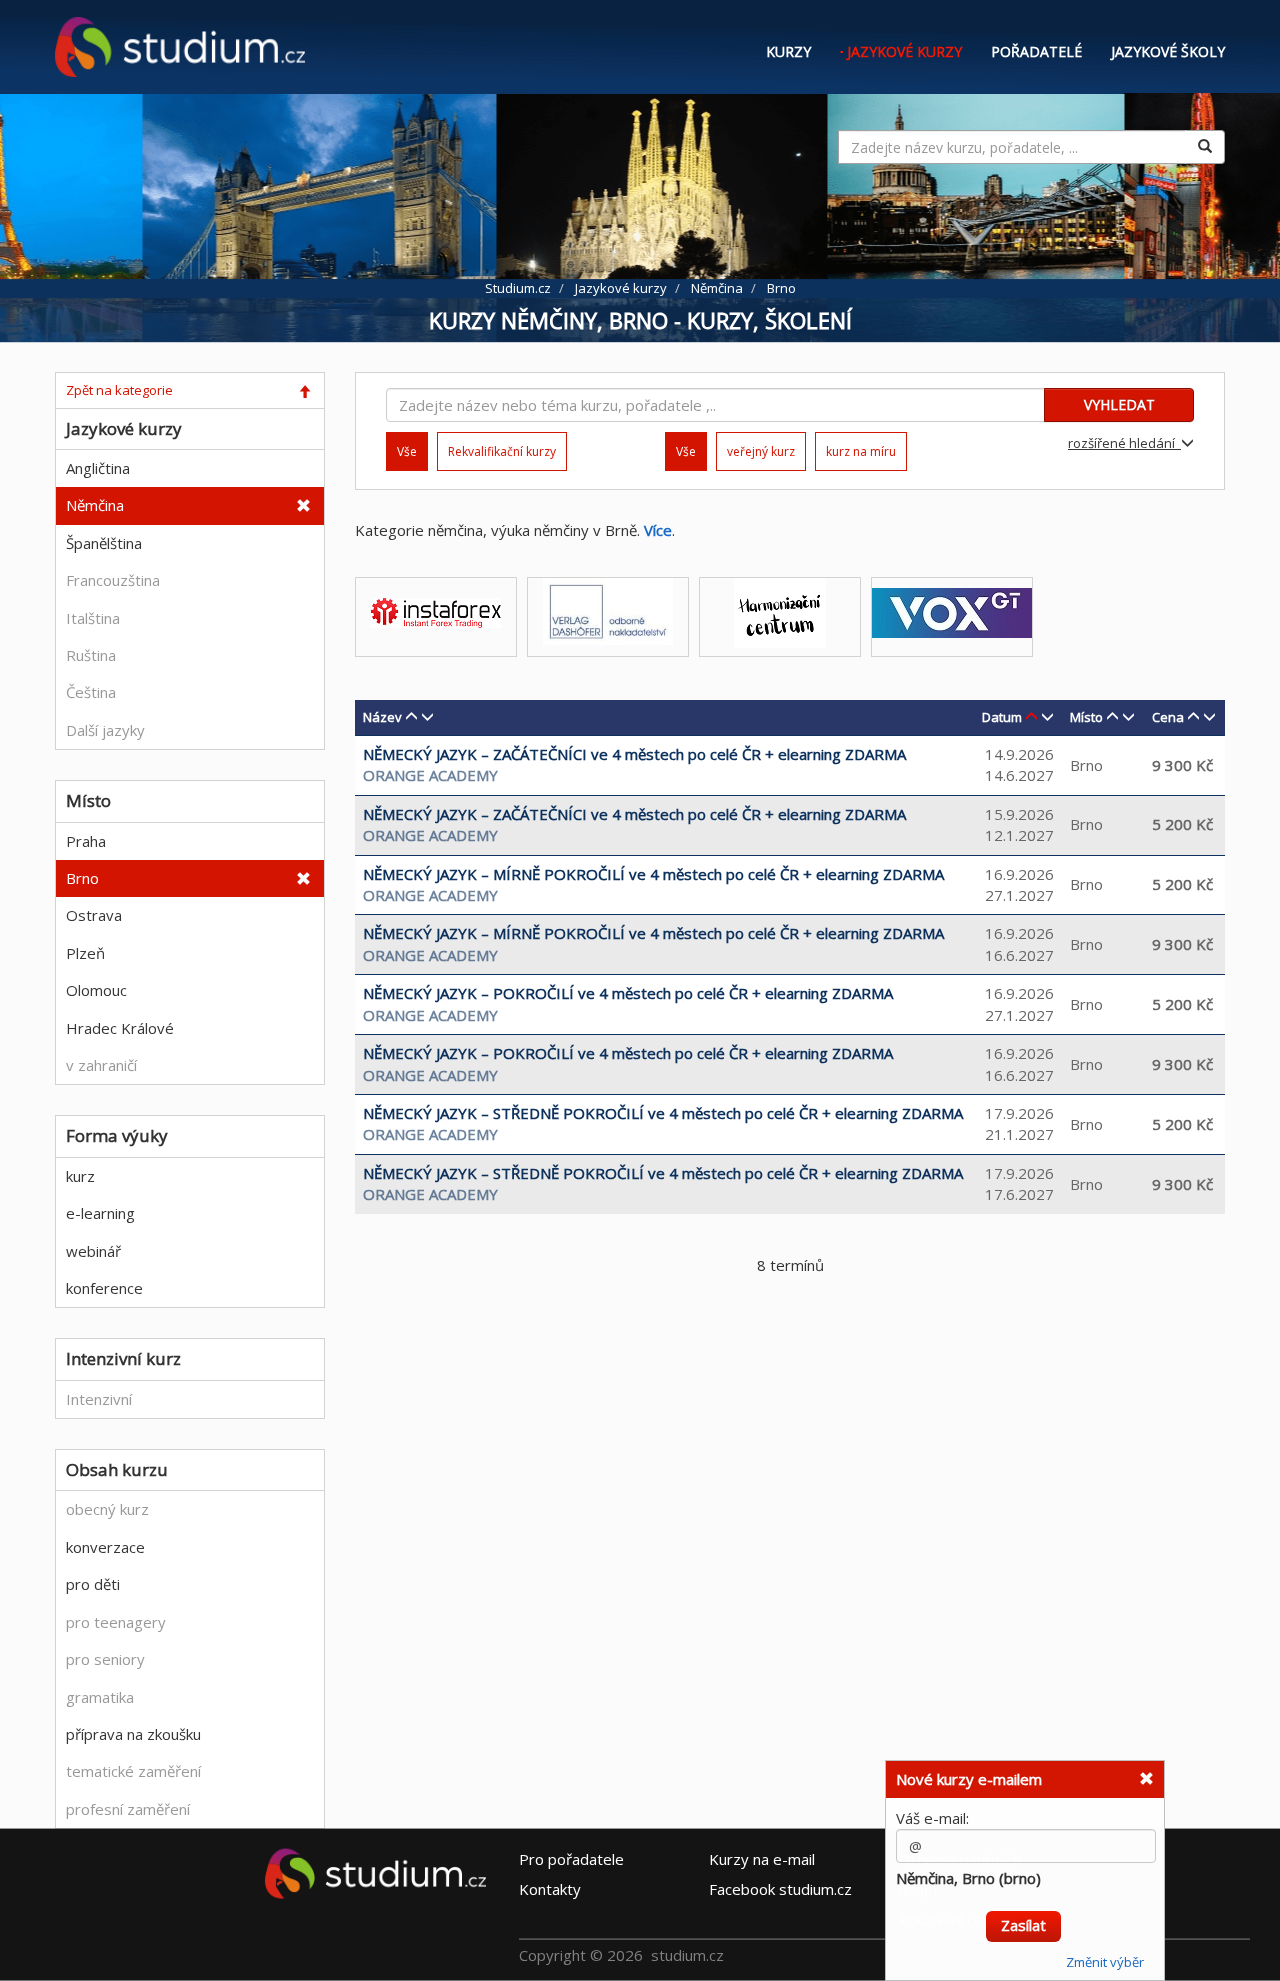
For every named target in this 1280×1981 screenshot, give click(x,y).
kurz (80, 1176)
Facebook (780, 1888)
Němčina (95, 505)
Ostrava (94, 915)
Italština (93, 618)
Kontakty (550, 1888)
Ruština (91, 655)
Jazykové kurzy (904, 51)
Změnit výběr (1105, 1944)
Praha (86, 841)
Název (382, 717)
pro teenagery (116, 1622)
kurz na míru (861, 451)
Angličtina (98, 468)
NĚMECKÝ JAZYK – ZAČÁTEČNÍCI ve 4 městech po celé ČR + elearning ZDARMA (634, 754)
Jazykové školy (1168, 51)
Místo (1086, 717)
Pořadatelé (1036, 51)
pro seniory (105, 1659)
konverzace (105, 1547)
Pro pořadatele (571, 1858)
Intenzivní (99, 1399)
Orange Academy (430, 775)
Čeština (91, 692)
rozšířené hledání (1124, 443)
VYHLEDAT (1119, 404)
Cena (1168, 717)
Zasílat (1023, 1907)
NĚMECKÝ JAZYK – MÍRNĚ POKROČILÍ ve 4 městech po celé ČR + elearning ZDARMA (653, 874)
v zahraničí (101, 1065)
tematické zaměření (133, 1771)
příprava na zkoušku (133, 1734)
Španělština (104, 543)
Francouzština (113, 580)
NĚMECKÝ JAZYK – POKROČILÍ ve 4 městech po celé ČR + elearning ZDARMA (628, 993)
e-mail (762, 1858)
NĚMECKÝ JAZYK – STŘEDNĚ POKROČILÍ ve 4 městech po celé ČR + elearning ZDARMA (663, 1113)
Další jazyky (105, 730)
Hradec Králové (120, 1028)
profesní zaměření (128, 1809)
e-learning (100, 1213)
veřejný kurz (761, 451)
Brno (82, 878)
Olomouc (96, 990)
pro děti (93, 1584)
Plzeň (85, 953)
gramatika (100, 1697)
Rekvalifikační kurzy (502, 451)
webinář (93, 1251)
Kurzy (788, 51)
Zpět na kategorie (119, 390)
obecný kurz (107, 1509)
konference (104, 1288)
